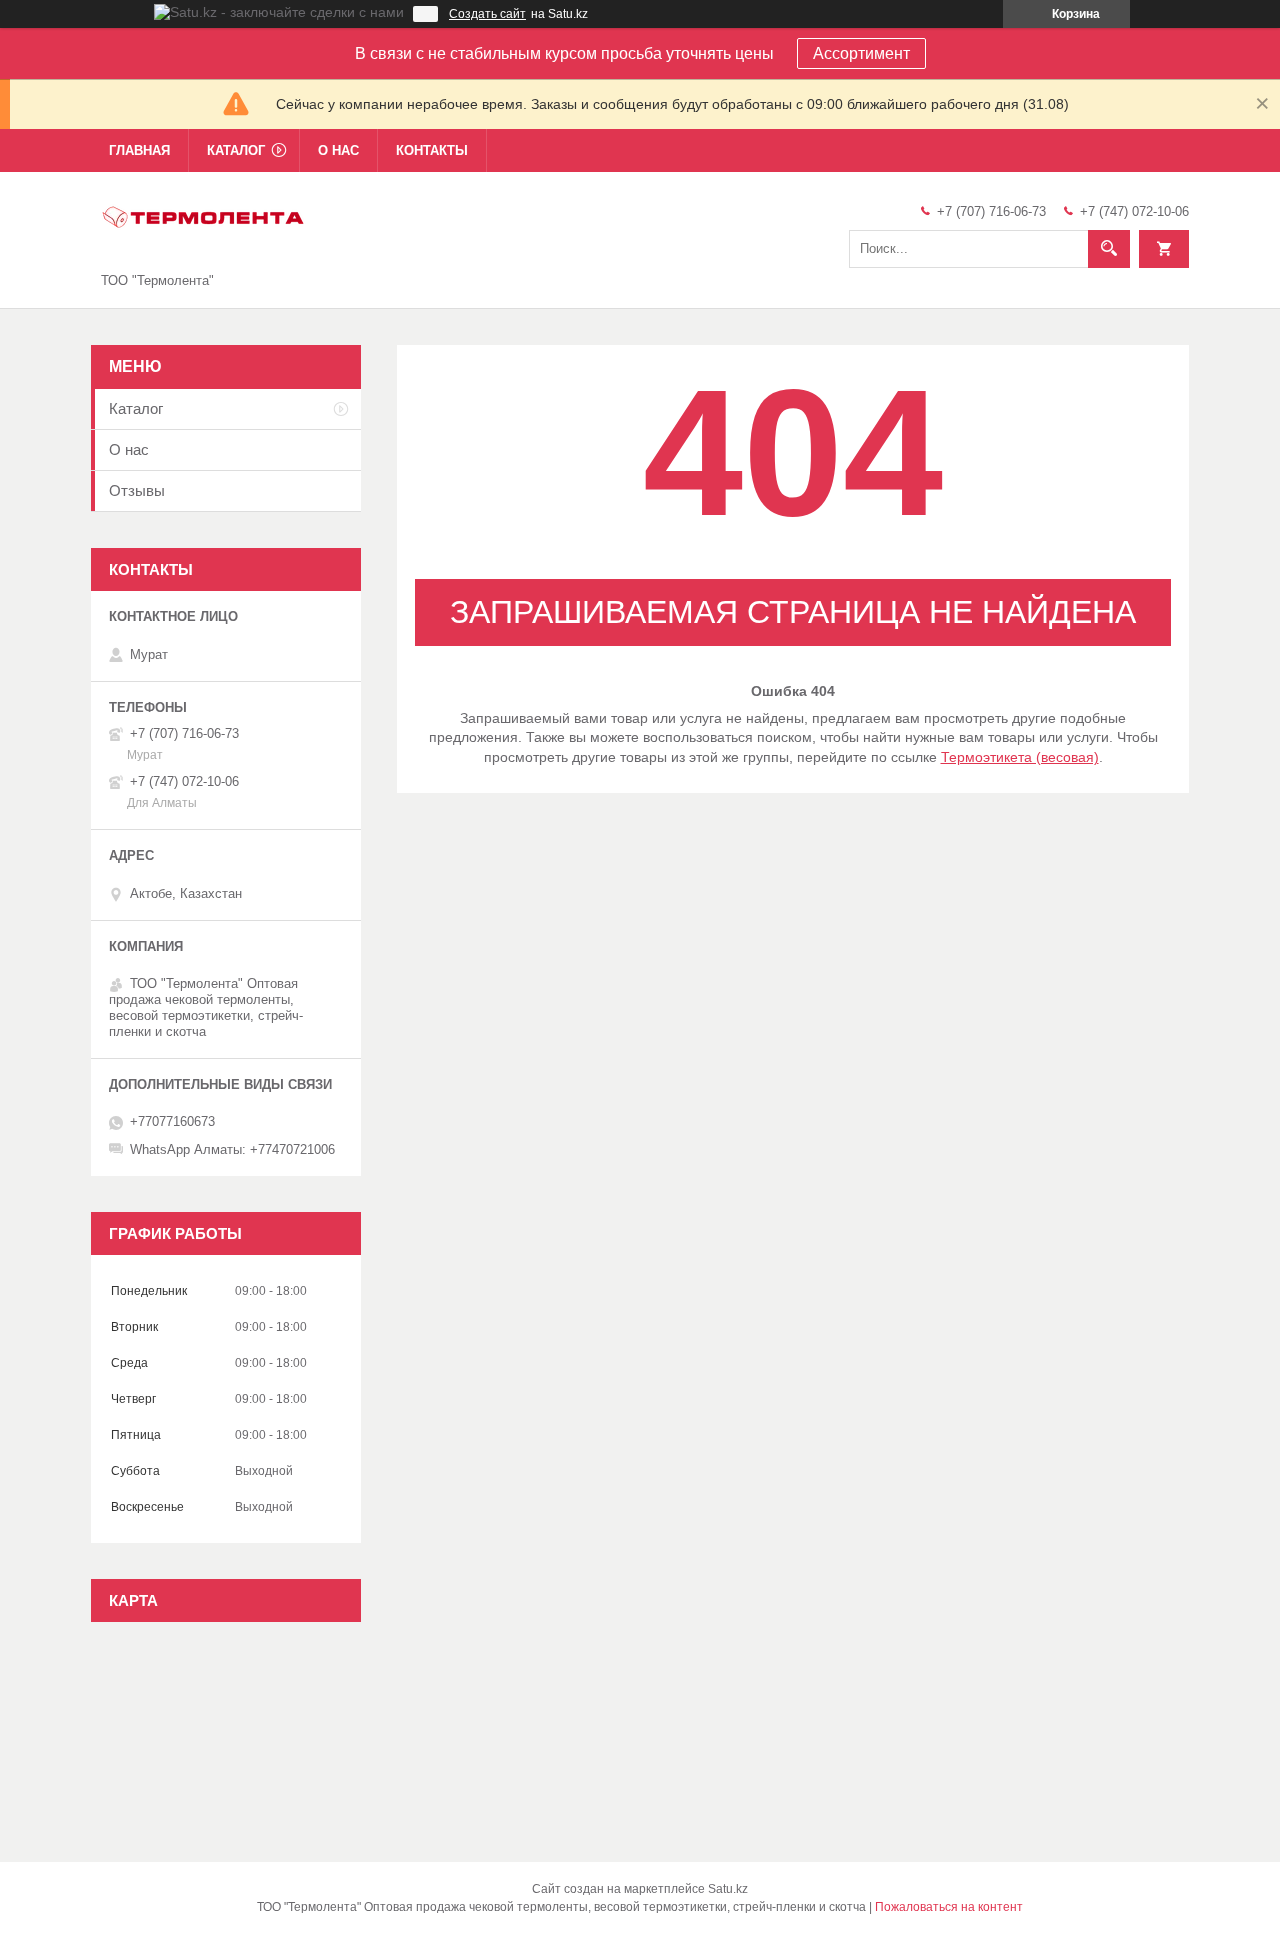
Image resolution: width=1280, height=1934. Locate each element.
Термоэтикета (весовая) (1020, 757)
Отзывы (137, 490)
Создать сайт (487, 14)
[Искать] (1109, 249)
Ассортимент (861, 53)
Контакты (432, 150)
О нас (338, 150)
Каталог (236, 150)
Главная (139, 150)
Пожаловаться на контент (949, 1907)
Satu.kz (728, 1889)
